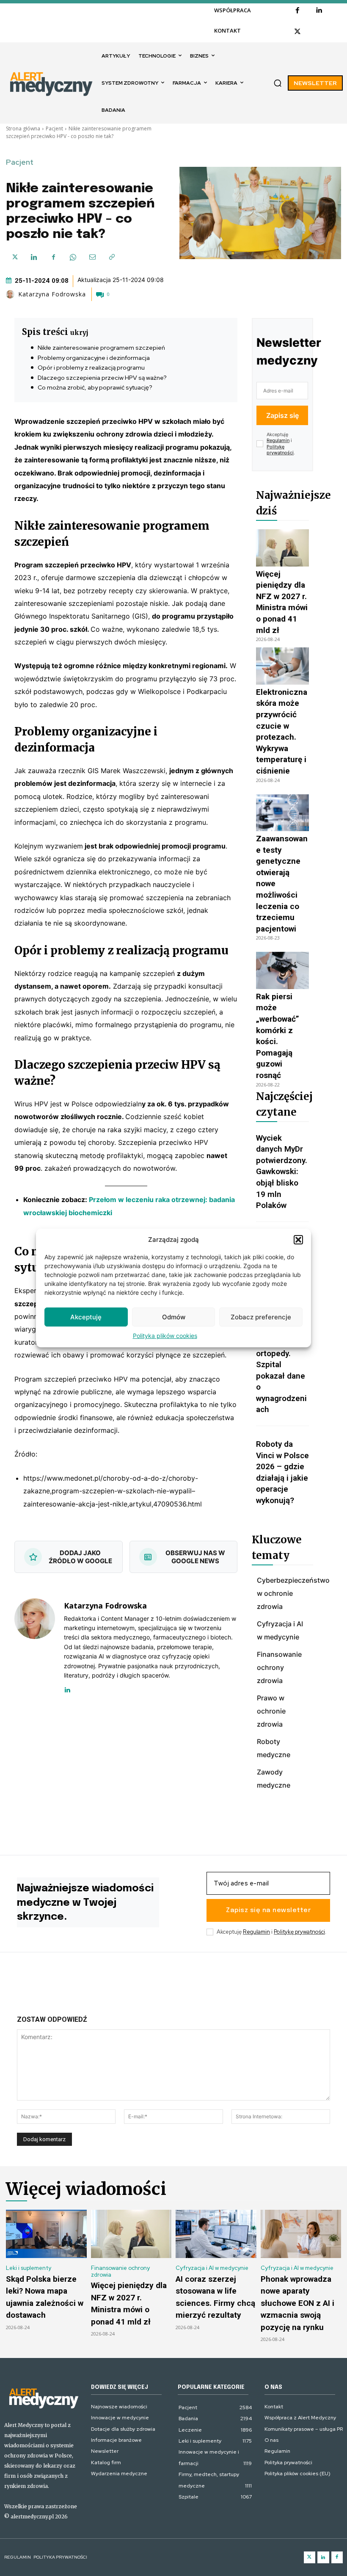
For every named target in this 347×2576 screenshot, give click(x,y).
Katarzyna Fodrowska (52, 294)
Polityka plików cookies (165, 1336)
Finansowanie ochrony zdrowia (120, 2271)
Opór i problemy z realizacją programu (91, 368)
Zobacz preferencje (261, 1317)
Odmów (174, 1317)
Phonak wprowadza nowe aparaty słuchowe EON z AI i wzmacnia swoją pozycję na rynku (297, 2303)
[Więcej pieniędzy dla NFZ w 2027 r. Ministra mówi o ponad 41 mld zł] (282, 548)
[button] (298, 1240)
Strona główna (23, 129)
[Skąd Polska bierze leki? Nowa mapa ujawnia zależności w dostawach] (46, 2234)
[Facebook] (297, 11)
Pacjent (54, 129)
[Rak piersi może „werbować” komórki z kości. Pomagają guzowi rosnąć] (282, 970)
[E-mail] (92, 257)
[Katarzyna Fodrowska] (11, 294)
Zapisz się (282, 415)
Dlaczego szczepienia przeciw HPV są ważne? (102, 378)
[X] (297, 32)
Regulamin (278, 440)
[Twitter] (310, 2557)
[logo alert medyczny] (43, 2398)
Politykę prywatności (280, 450)
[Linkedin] (319, 11)
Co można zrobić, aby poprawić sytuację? (95, 387)
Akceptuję (86, 1317)
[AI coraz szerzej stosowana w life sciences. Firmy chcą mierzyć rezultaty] (216, 2234)
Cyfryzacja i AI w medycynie (212, 2268)
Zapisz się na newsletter (268, 1910)
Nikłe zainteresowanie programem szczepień (101, 348)
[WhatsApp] (73, 257)
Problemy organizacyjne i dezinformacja (94, 358)
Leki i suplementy (29, 2268)
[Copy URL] (112, 257)
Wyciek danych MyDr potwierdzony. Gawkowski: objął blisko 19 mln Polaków (282, 1172)
